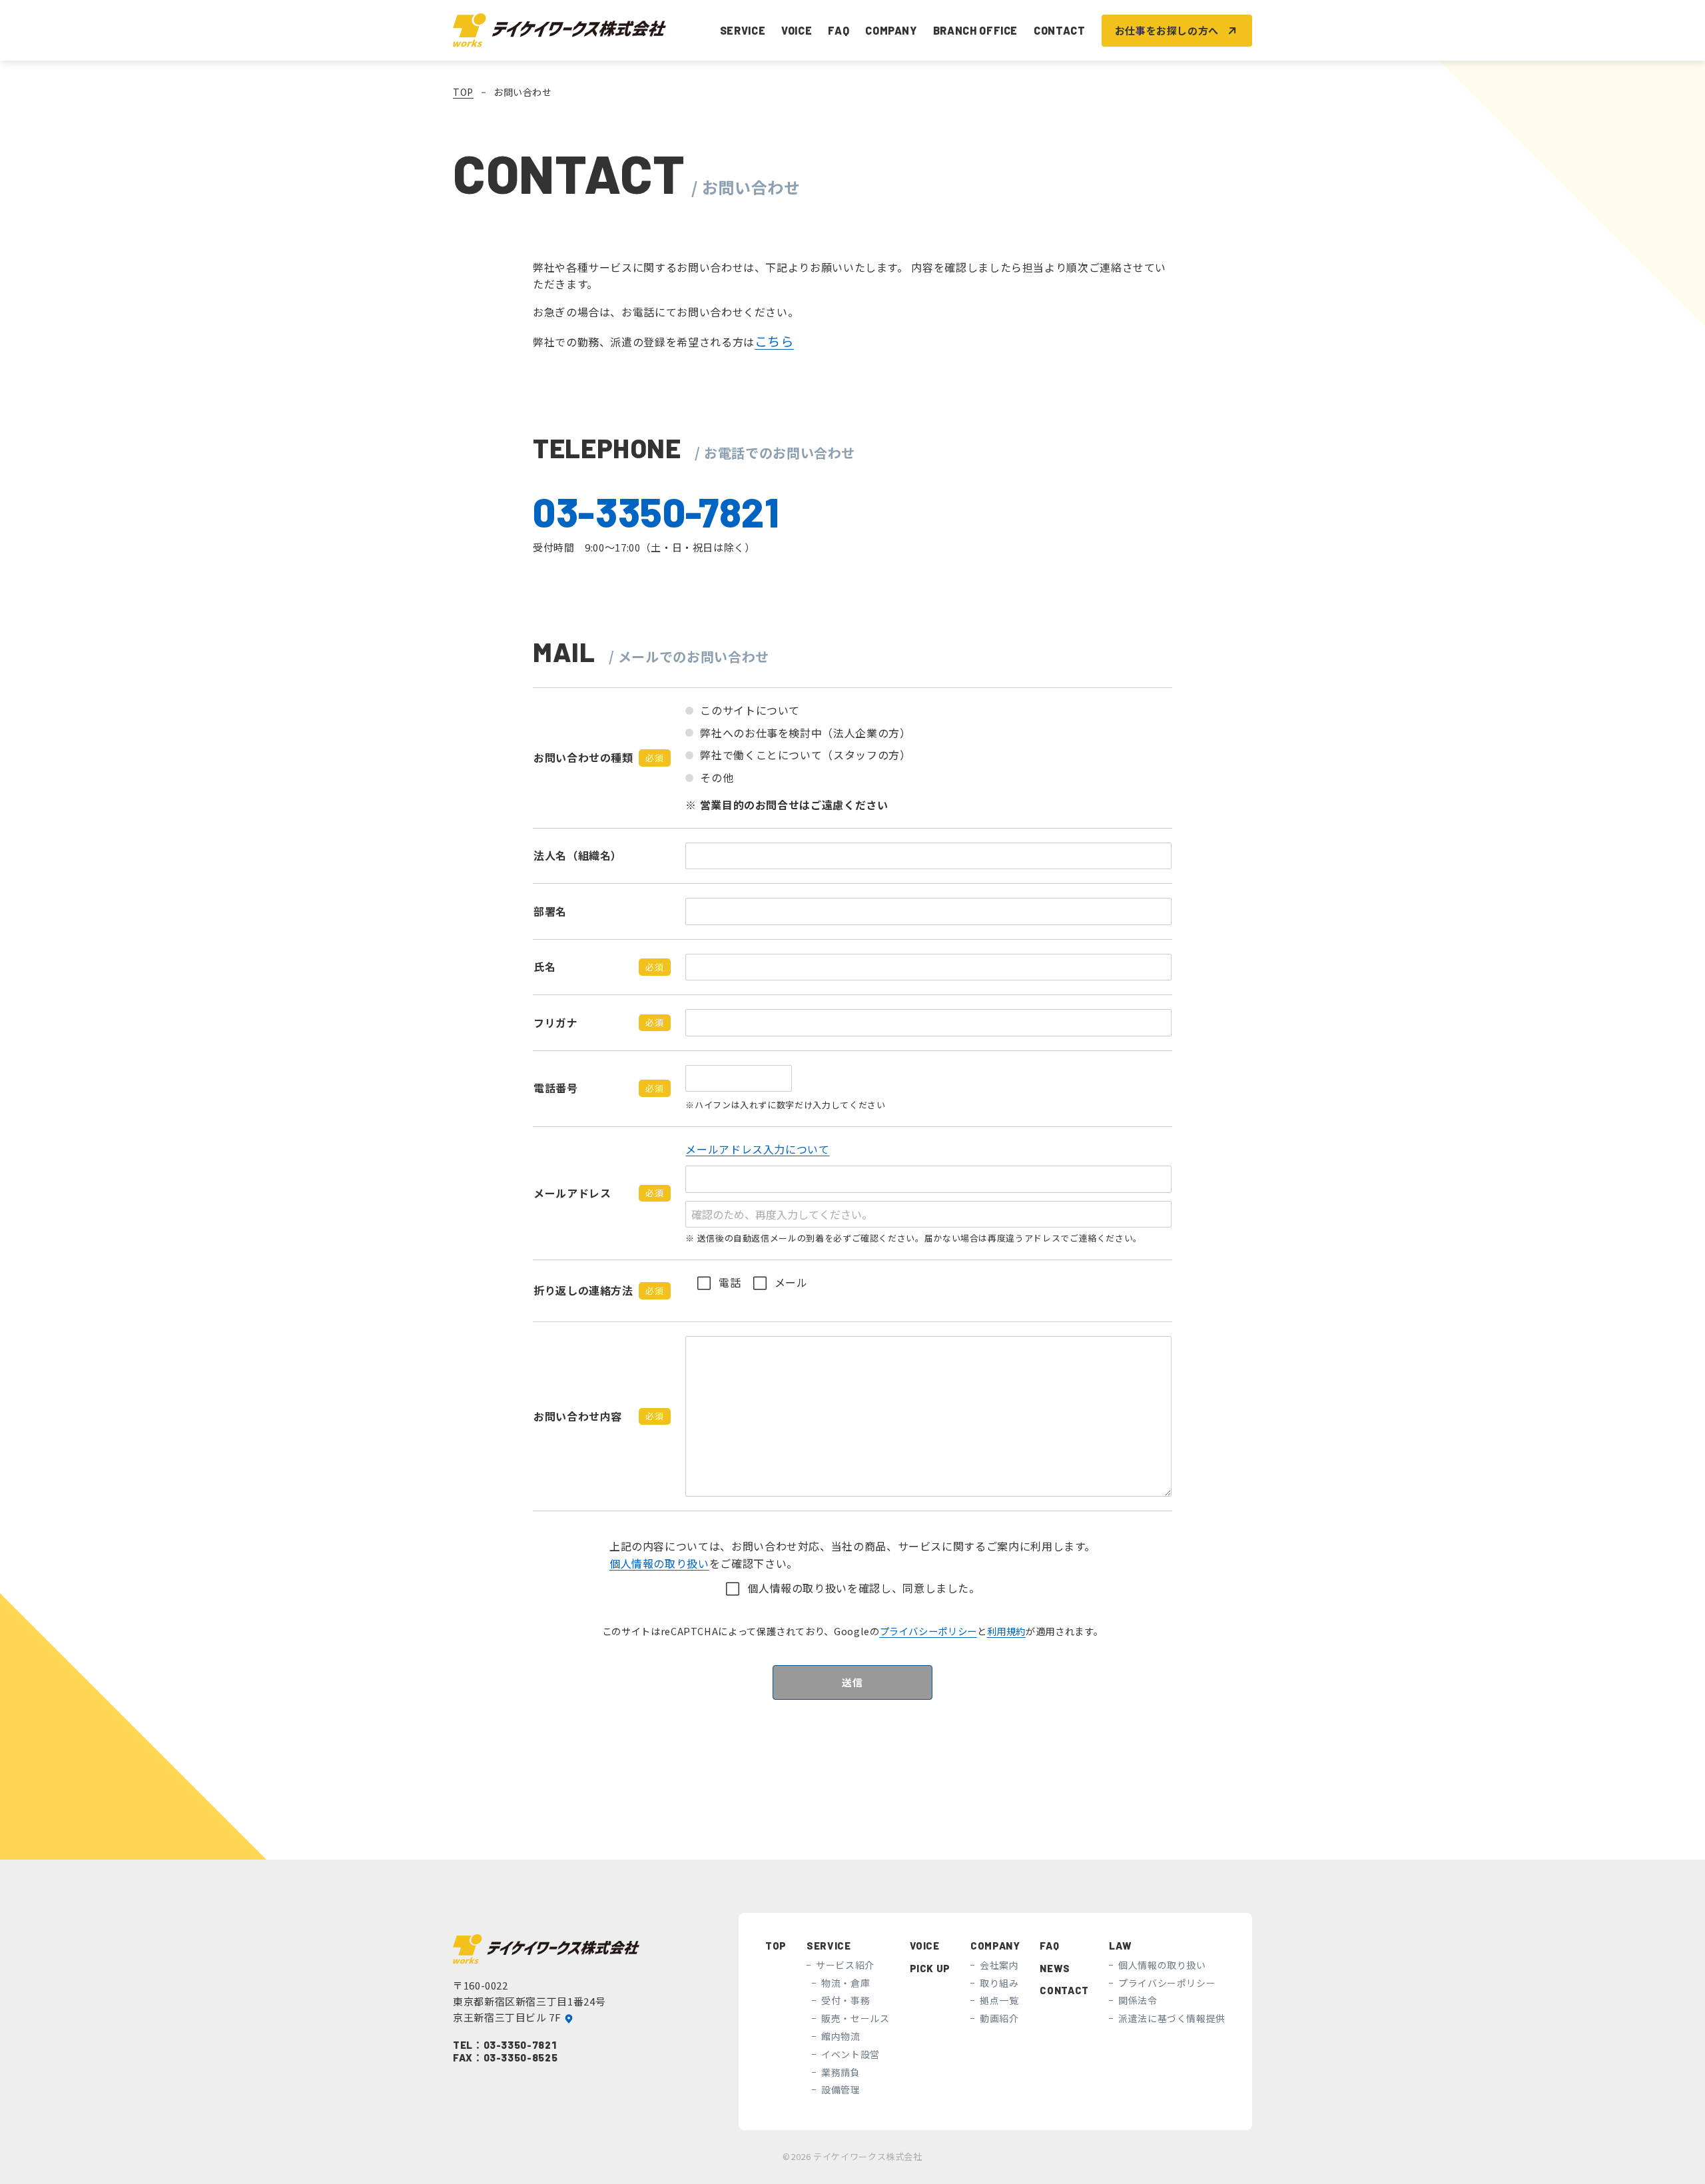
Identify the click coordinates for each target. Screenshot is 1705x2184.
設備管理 (841, 2090)
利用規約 (1007, 1631)
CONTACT (1059, 30)
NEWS (1055, 1968)
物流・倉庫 (846, 1983)
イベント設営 (851, 2054)
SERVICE (829, 1946)
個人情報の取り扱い (659, 1563)
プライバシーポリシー (928, 1631)
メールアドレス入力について (757, 1149)
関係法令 (1138, 2001)
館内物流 (841, 2036)
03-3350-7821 (520, 2045)
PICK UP (930, 1968)
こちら (774, 341)
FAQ (839, 30)
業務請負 (841, 2072)
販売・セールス (855, 2018)
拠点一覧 (999, 2001)
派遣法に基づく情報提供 (1172, 2018)
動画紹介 (999, 2018)
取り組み (999, 1983)
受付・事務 (846, 2001)
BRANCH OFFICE (975, 30)
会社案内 (999, 1965)
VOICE (797, 30)
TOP (463, 92)
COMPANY (995, 1946)
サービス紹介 (845, 1965)
